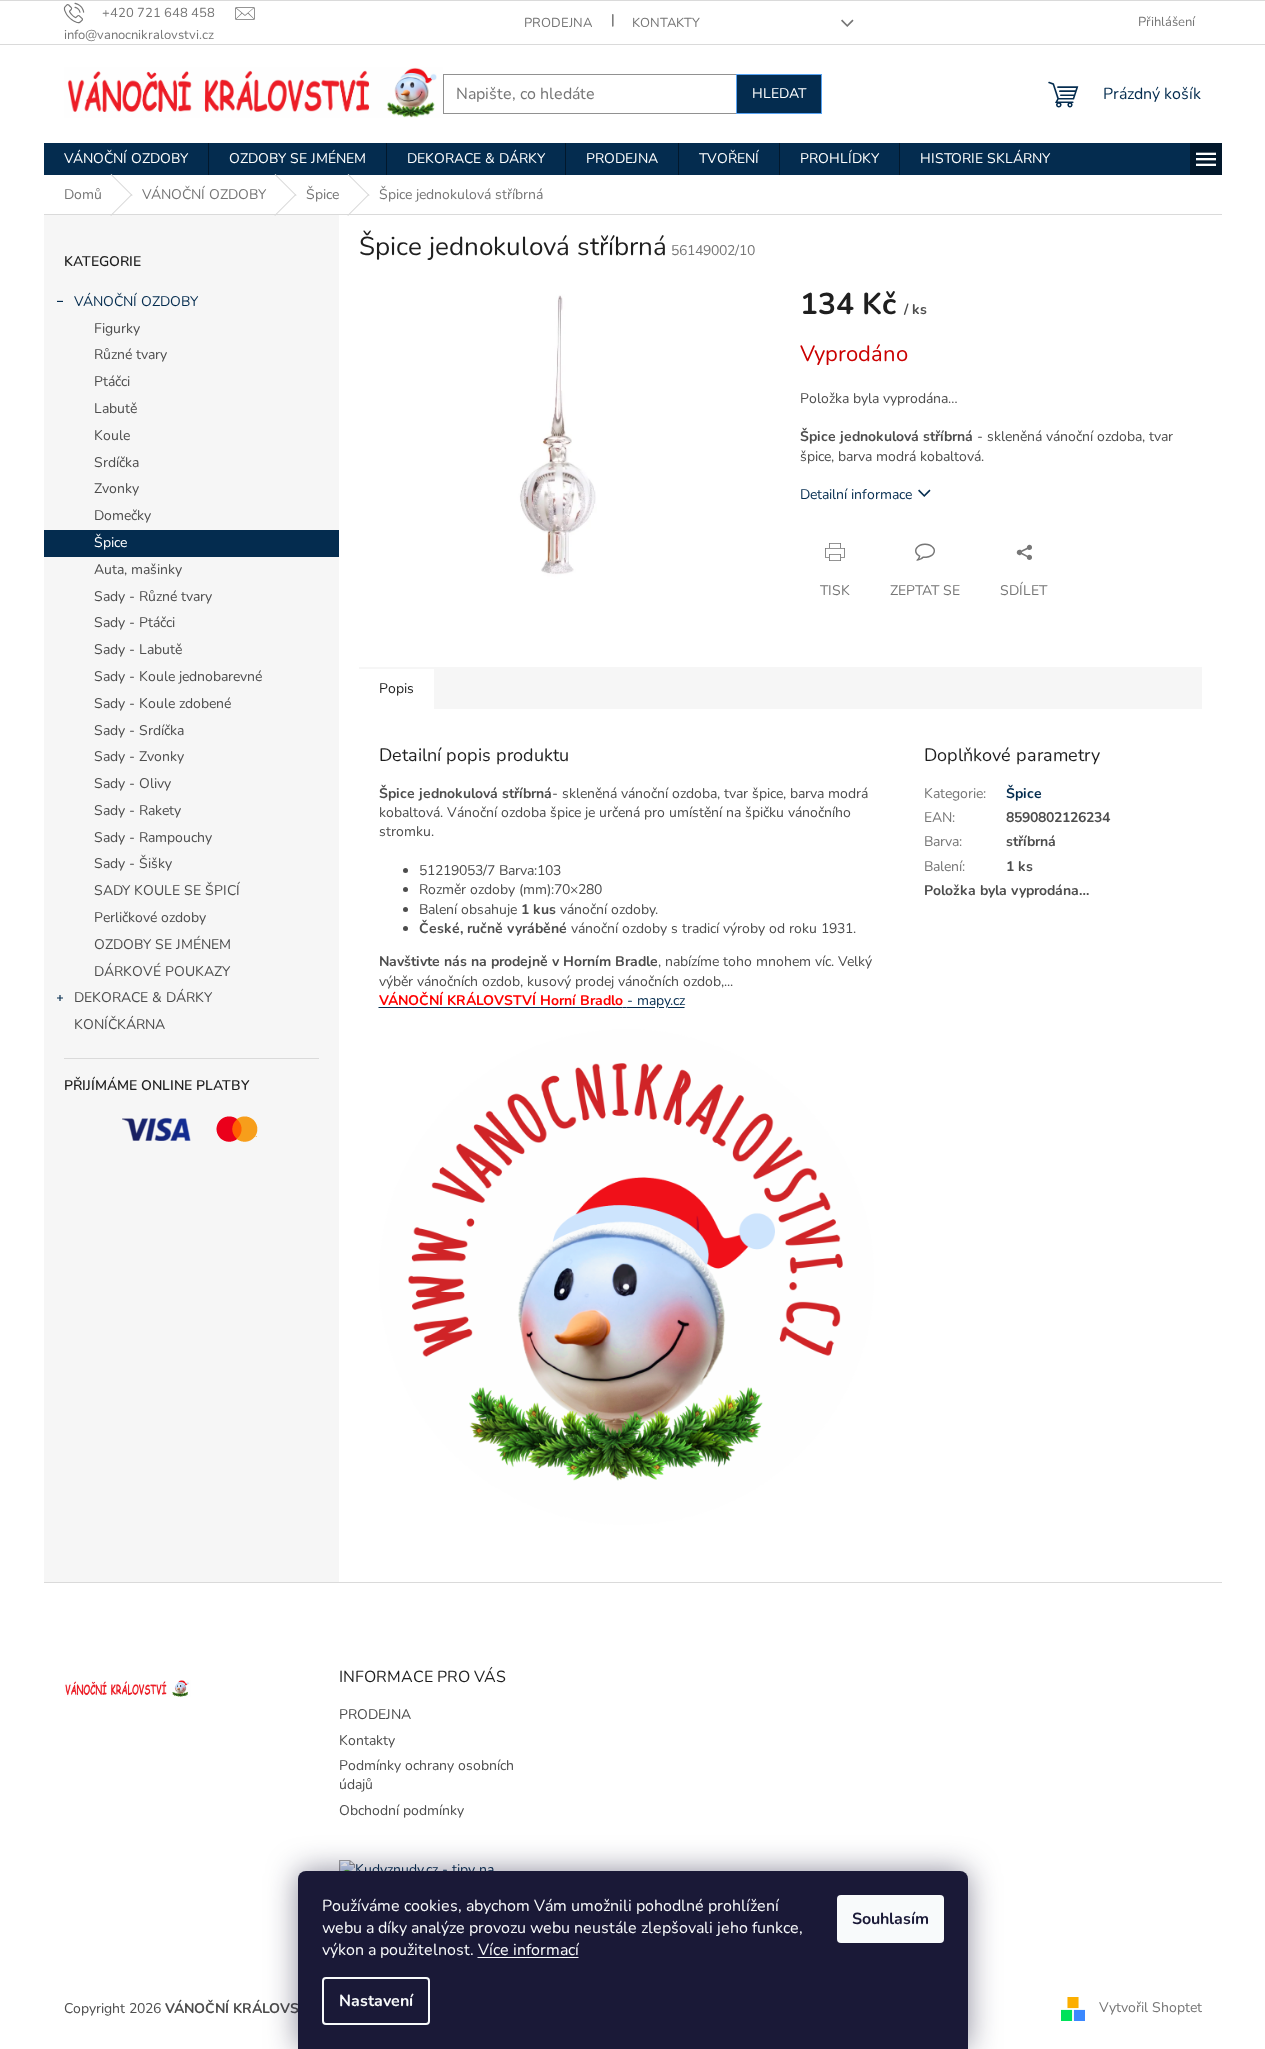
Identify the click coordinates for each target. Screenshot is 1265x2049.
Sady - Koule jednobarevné (178, 676)
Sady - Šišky (133, 863)
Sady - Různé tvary (153, 596)
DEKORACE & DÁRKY (143, 997)
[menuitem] (126, 159)
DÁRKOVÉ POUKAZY (162, 971)
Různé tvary (130, 354)
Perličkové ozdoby (150, 917)
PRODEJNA (558, 23)
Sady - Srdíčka (139, 730)
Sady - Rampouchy (153, 837)
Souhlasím (890, 1919)
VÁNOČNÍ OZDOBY (136, 301)
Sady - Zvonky (139, 756)
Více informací (528, 1950)
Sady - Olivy (132, 783)
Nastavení (376, 2001)
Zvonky (116, 488)
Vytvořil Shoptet (1150, 2007)
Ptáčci (112, 381)
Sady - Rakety (137, 810)
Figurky (117, 328)
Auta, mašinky (138, 569)
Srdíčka (116, 462)
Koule (112, 435)
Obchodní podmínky (401, 1810)
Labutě (115, 408)
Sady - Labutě (138, 649)
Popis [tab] (396, 688)
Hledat (779, 93)
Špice (110, 542)
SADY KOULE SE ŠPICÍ (167, 890)
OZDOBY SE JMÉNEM (162, 944)
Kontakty (666, 23)
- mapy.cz (656, 1000)
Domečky (122, 515)
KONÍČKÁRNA (119, 1024)
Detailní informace (856, 494)
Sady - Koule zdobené (162, 703)
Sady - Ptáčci (134, 622)
